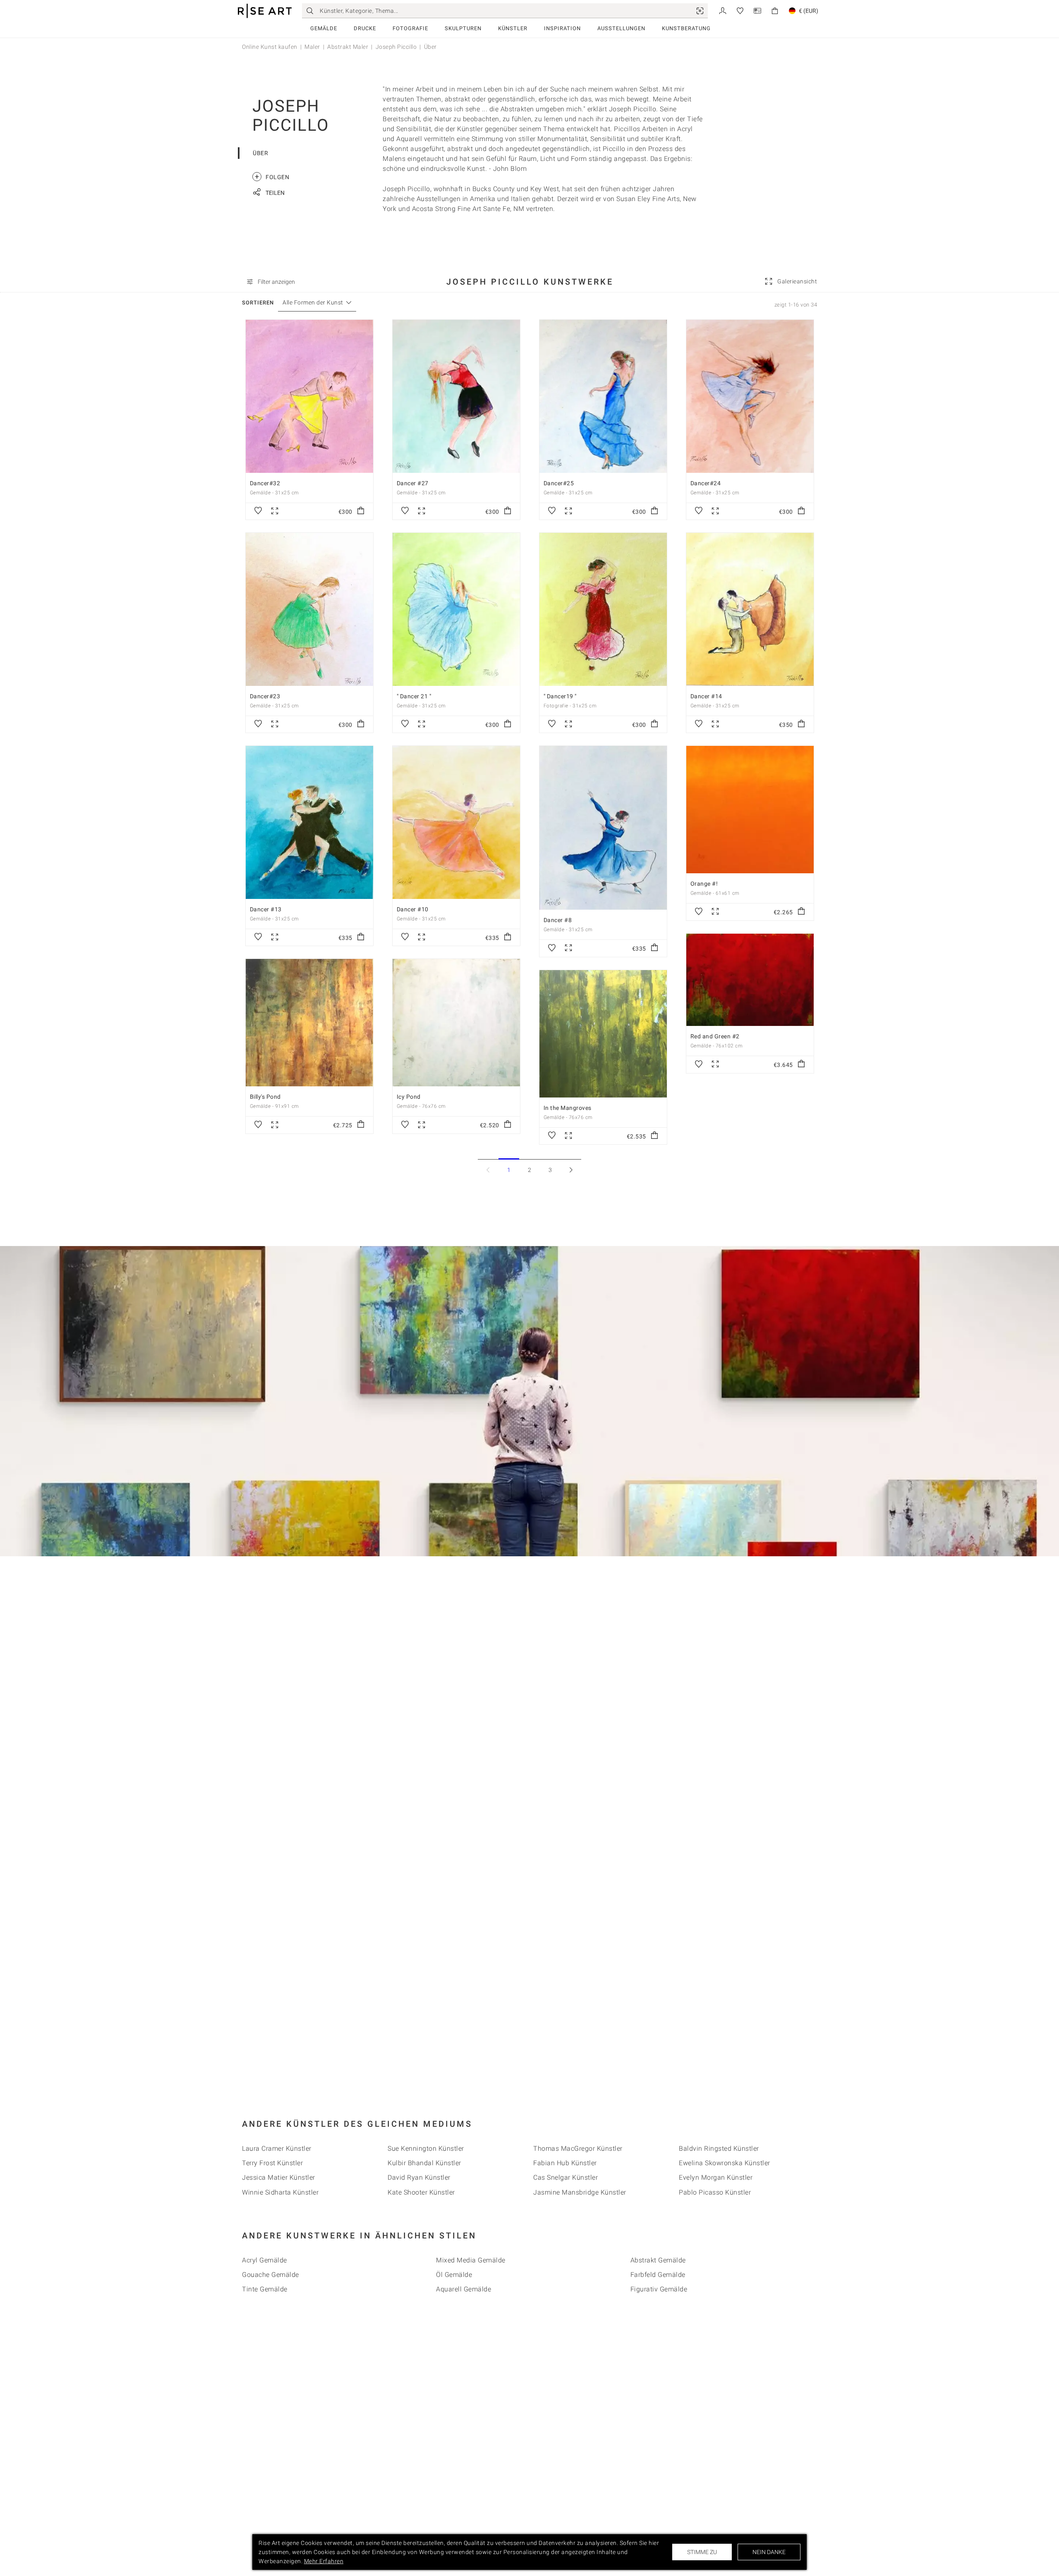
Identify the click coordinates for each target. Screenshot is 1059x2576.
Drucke (365, 28)
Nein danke (769, 2552)
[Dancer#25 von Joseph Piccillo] (603, 396)
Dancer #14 (706, 696)
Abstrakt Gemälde (658, 2260)
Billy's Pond (265, 1097)
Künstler (513, 28)
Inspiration (562, 28)
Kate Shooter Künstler (421, 2192)
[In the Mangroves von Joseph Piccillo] (603, 1034)
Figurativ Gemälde (659, 2289)
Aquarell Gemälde (464, 2289)
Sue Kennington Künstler (426, 2148)
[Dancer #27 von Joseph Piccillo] (456, 396)
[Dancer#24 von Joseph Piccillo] (750, 396)
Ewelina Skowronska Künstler (725, 2163)
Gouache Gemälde (271, 2275)
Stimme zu (702, 2552)
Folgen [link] (272, 176)
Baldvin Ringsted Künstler (719, 2148)
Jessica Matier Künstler (279, 2177)
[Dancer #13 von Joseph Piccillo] (309, 822)
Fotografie (410, 28)
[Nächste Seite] (571, 1170)
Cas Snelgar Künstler (565, 2177)
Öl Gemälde (454, 2275)
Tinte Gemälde (265, 2289)
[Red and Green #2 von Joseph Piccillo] (750, 980)
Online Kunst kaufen (270, 47)
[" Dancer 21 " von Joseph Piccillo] (456, 609)
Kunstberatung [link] (686, 28)
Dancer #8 (558, 920)
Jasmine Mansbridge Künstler (580, 2192)
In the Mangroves (568, 1108)
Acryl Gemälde (265, 2260)
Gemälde (324, 28)
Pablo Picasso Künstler (715, 2192)
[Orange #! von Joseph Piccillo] (750, 810)
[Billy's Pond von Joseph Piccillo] (309, 1023)
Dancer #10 (413, 909)
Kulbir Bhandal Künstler (424, 2163)
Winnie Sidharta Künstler (280, 2192)
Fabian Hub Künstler (565, 2163)
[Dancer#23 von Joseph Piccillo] (309, 609)
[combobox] (313, 303)
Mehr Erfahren (324, 2561)
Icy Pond (409, 1097)
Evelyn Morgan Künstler (716, 2177)
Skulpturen (463, 28)
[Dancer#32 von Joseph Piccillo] (309, 396)
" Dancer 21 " (414, 696)
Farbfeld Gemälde (658, 2275)
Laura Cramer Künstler (277, 2148)
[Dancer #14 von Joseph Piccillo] (750, 609)
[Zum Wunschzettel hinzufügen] (258, 511)
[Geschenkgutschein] (757, 10)
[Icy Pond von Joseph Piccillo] (456, 1023)
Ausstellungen (621, 28)
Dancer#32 (265, 483)
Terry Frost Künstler (272, 2163)
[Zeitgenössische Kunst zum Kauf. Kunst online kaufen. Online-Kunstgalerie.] (265, 11)
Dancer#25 (559, 483)
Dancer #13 (266, 909)
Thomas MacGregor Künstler (578, 2148)
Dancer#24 (706, 483)
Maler (312, 47)
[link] (700, 11)
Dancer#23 (265, 696)
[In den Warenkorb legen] (361, 511)
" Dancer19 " (560, 696)
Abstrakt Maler (348, 47)
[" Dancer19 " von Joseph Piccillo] (603, 609)
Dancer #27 (413, 483)
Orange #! (704, 884)
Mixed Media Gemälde (471, 2260)
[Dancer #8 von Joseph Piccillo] (603, 828)
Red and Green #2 (715, 1036)
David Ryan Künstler (419, 2177)
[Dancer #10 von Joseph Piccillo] (456, 822)
